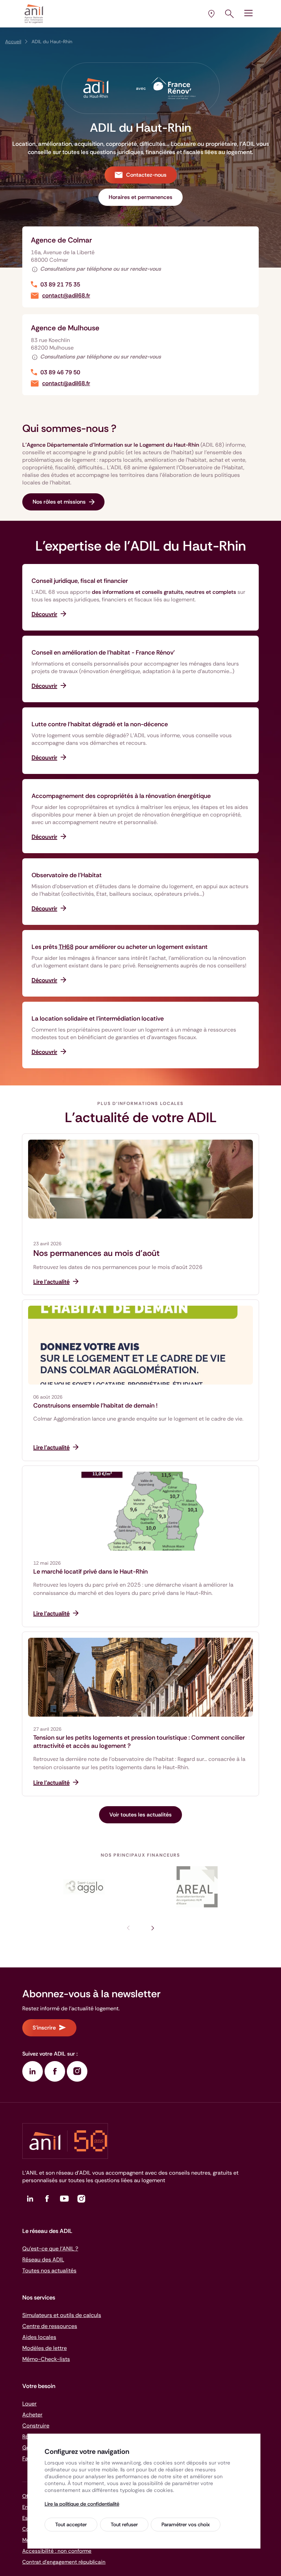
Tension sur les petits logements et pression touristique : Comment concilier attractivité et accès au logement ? (139, 1742)
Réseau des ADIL (43, 2260)
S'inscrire (44, 2028)
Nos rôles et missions (59, 502)
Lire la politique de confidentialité (82, 2504)
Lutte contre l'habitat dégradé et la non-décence (100, 724)
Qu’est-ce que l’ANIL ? (50, 2249)
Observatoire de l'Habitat (67, 875)
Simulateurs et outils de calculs (62, 2315)
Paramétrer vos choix (186, 2525)
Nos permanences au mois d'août (96, 1253)
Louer (29, 2404)
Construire (36, 2426)
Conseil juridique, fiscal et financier (80, 581)
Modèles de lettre (45, 2348)
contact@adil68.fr (66, 296)
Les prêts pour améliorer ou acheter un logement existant (120, 947)
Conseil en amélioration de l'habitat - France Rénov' (103, 652)
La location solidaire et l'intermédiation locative (98, 1019)
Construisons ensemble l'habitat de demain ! (95, 1405)
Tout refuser (124, 2525)
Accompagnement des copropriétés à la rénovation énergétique (121, 796)
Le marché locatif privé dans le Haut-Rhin (90, 1572)
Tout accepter (71, 2525)
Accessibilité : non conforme (57, 2551)
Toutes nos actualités (49, 2271)
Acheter (32, 2415)
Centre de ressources (50, 2326)
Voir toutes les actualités (140, 1815)
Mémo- (46, 2359)
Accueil (13, 42)
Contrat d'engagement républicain (64, 2562)
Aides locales (39, 2337)
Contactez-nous (146, 175)
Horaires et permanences (140, 197)
